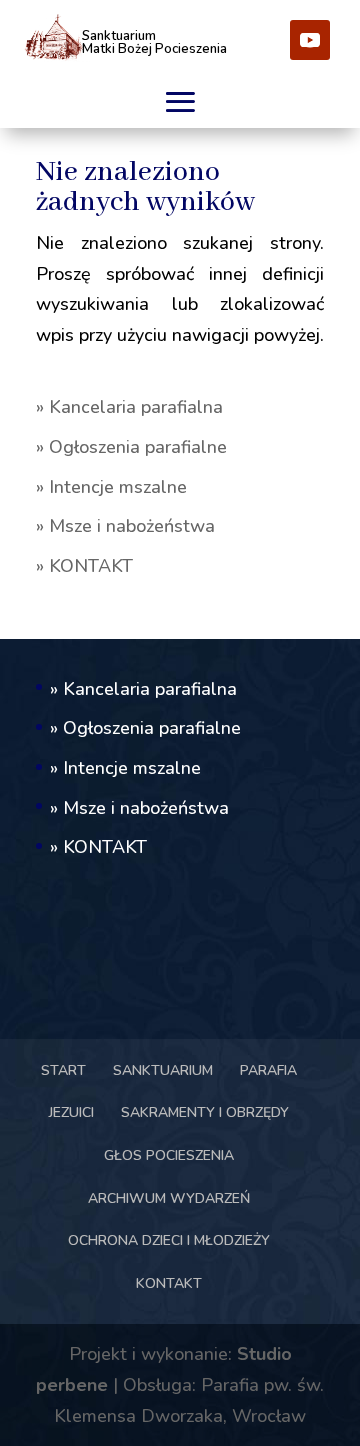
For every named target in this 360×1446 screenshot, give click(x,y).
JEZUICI (71, 1112)
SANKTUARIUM (163, 1070)
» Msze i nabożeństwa (125, 526)
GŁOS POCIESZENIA (169, 1155)
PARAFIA (268, 1070)
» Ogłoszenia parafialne (131, 447)
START (63, 1070)
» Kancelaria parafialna (129, 407)
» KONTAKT (84, 566)
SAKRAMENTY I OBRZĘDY (205, 1112)
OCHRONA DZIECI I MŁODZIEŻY (169, 1240)
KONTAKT (169, 1283)
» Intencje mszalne (111, 487)
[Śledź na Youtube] (310, 40)
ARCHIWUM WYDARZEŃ (169, 1198)
